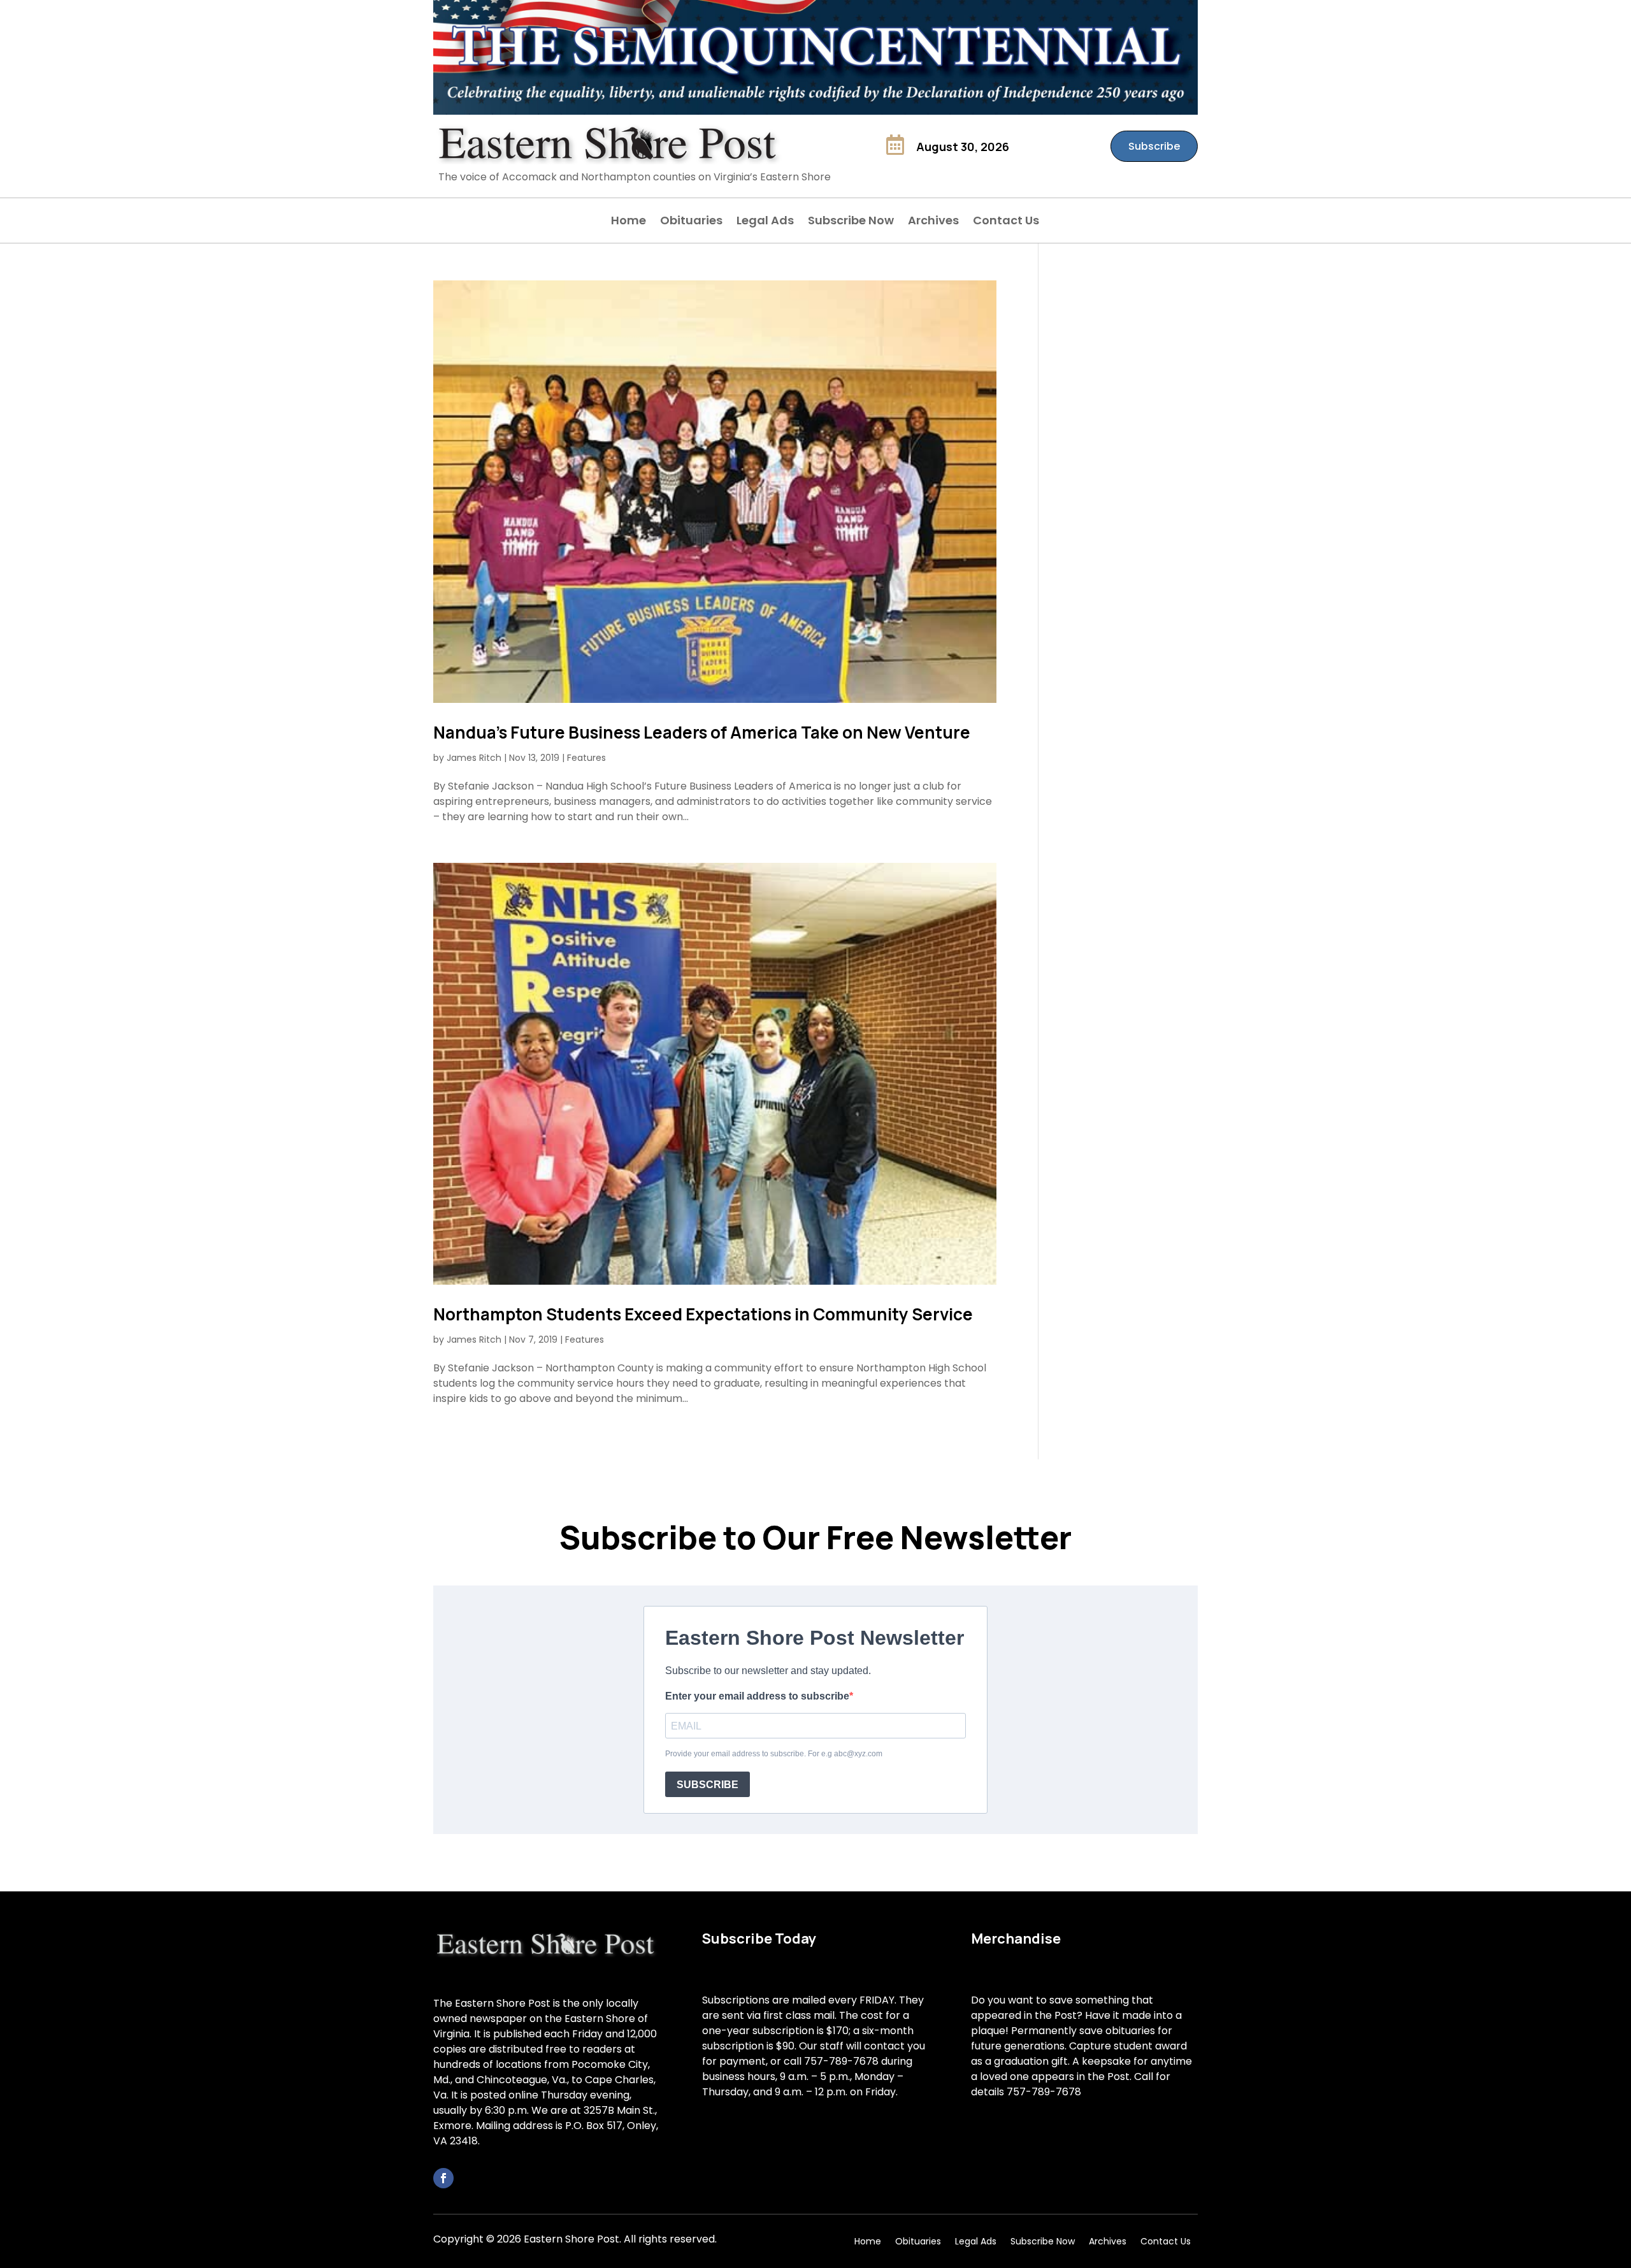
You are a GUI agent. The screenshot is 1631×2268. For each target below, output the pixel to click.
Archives (933, 222)
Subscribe (1154, 146)
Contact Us (1006, 222)
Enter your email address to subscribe (757, 1696)
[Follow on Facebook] (443, 2178)
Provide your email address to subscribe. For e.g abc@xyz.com (774, 1754)
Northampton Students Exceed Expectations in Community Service (703, 1314)
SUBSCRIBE (708, 1785)
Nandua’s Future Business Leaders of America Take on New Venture (702, 732)
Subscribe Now (851, 222)
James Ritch (474, 758)
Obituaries (691, 222)
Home (629, 222)
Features (586, 758)
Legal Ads (765, 222)
